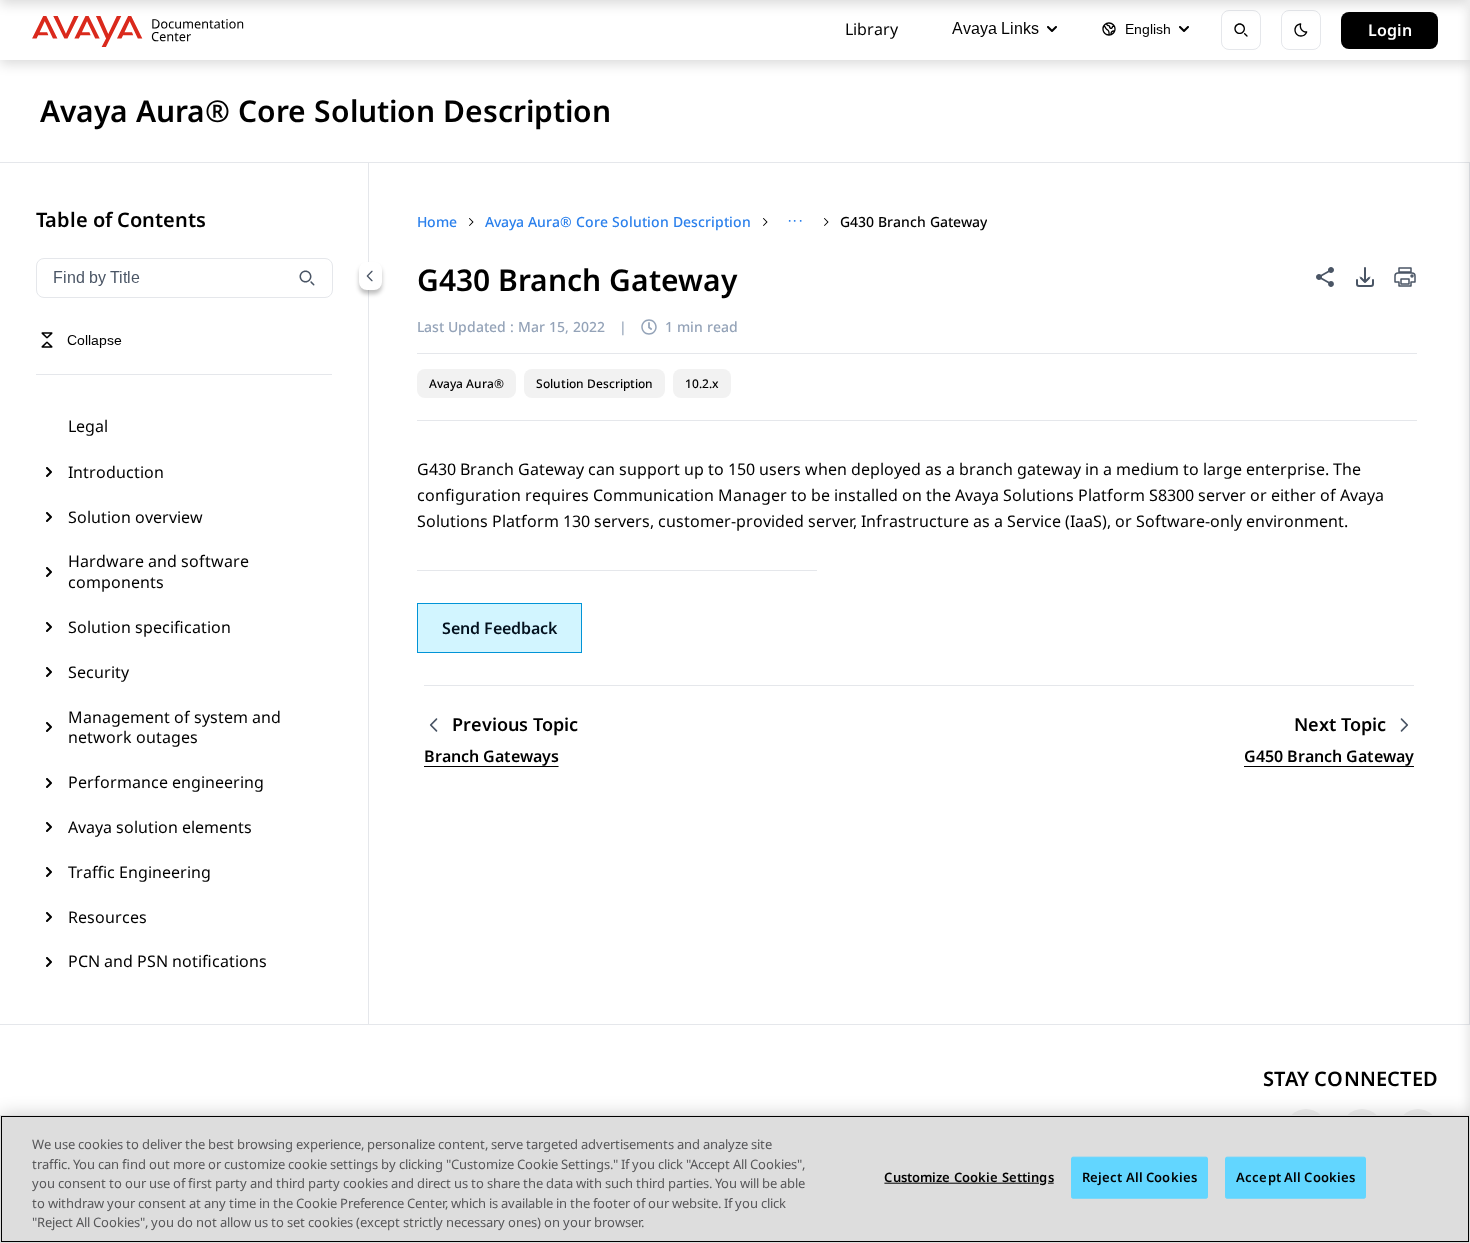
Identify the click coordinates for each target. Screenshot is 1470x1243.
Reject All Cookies (1139, 1177)
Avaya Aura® (466, 383)
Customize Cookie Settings (968, 1177)
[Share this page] (1325, 277)
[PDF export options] (1365, 277)
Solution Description (594, 383)
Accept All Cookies (1295, 1177)
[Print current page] (1405, 278)
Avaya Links (995, 28)
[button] (499, 628)
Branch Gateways (491, 756)
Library (871, 29)
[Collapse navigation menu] (370, 276)
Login (1390, 30)
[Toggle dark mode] (1301, 30)
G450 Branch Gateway (1329, 756)
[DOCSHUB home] (143, 30)
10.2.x (702, 383)
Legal (88, 426)
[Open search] (1241, 30)
